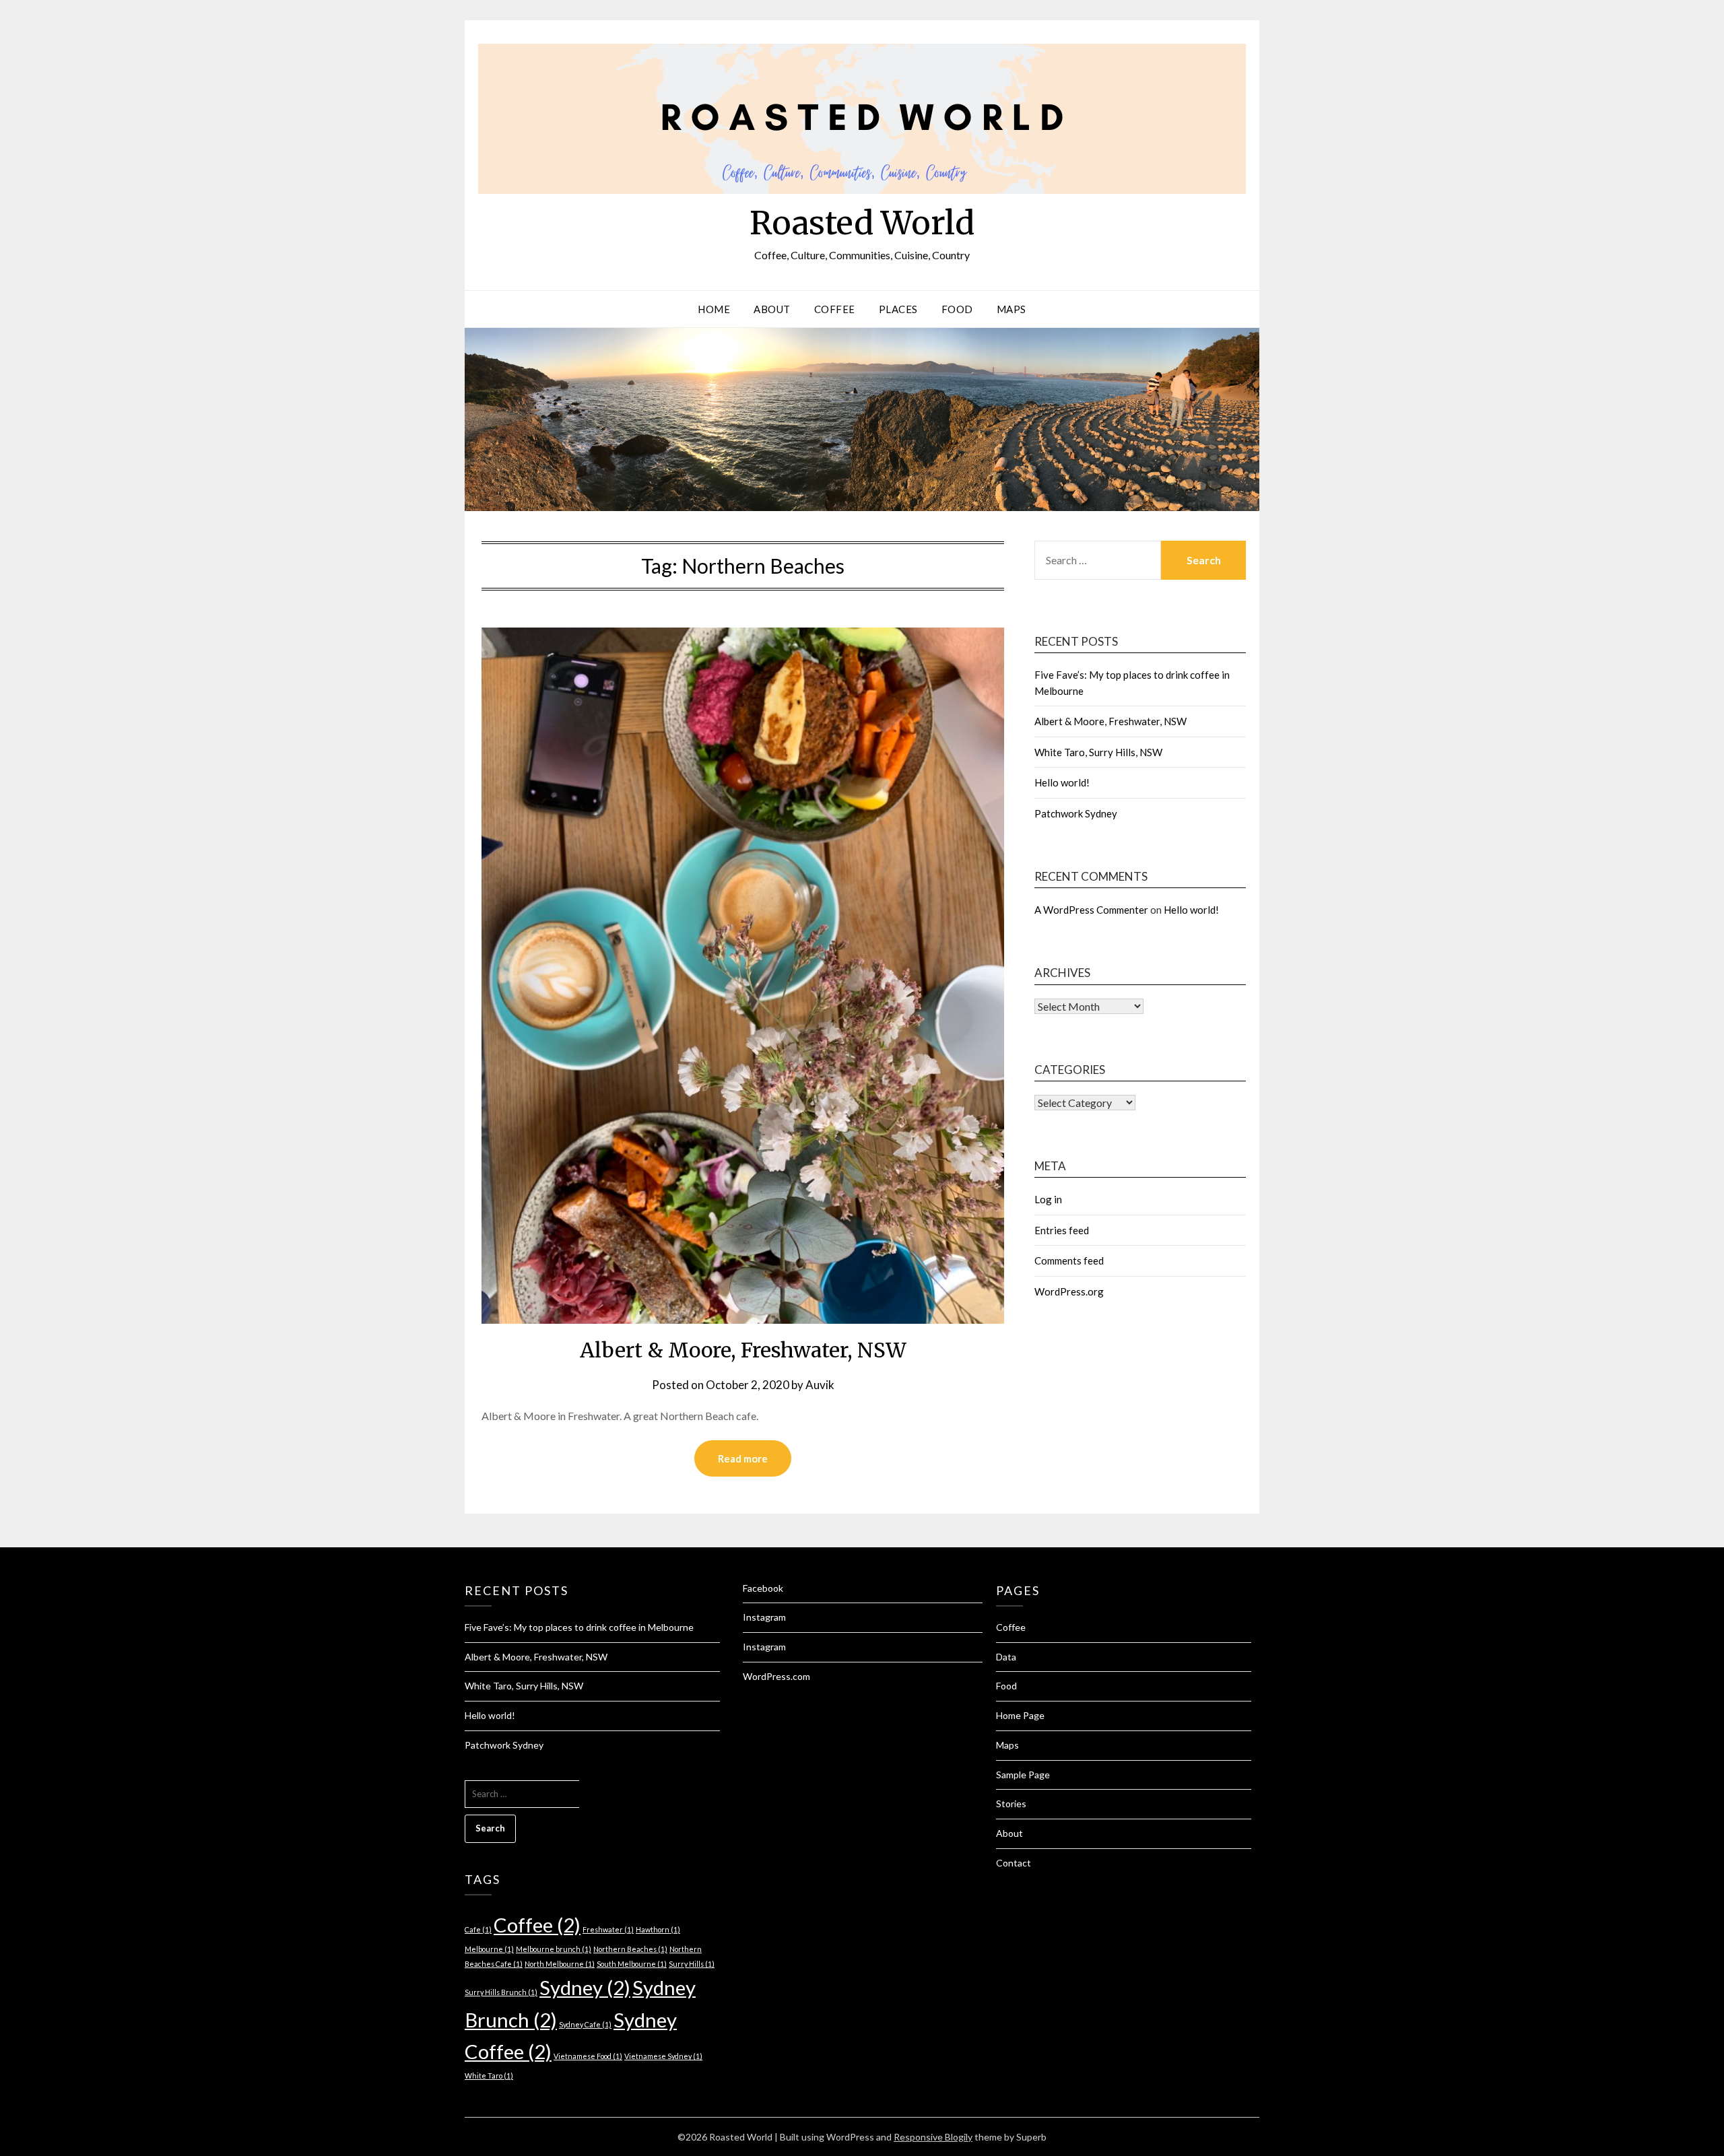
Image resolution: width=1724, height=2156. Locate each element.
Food (957, 309)
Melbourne (489, 1949)
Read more (743, 1458)
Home (714, 309)
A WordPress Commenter (1091, 910)
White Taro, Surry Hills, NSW (1098, 752)
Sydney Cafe (585, 2024)
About (772, 309)
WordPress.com (776, 1676)
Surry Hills (692, 1964)
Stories (1011, 1804)
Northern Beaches (630, 1949)
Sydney (585, 1987)
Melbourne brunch (554, 1949)
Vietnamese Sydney (663, 2056)
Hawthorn (658, 1929)
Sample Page (1023, 1775)
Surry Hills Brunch (501, 1992)
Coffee (835, 309)
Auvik (820, 1385)
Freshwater (608, 1929)
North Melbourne (560, 1964)
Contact (1014, 1863)
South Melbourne (632, 1964)
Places (898, 309)
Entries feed (1062, 1230)
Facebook (763, 1588)
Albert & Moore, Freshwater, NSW (743, 1350)
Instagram (764, 1617)
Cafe (478, 1929)
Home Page (1020, 1715)
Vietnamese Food (588, 2056)
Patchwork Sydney (1076, 813)
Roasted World (862, 223)
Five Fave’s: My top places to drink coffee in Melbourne (579, 1627)
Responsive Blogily (933, 2137)
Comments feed (1069, 1260)
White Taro (489, 2076)
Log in (1048, 1199)
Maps (1012, 309)
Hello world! (1062, 782)
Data (1006, 1657)
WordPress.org (1069, 1291)
